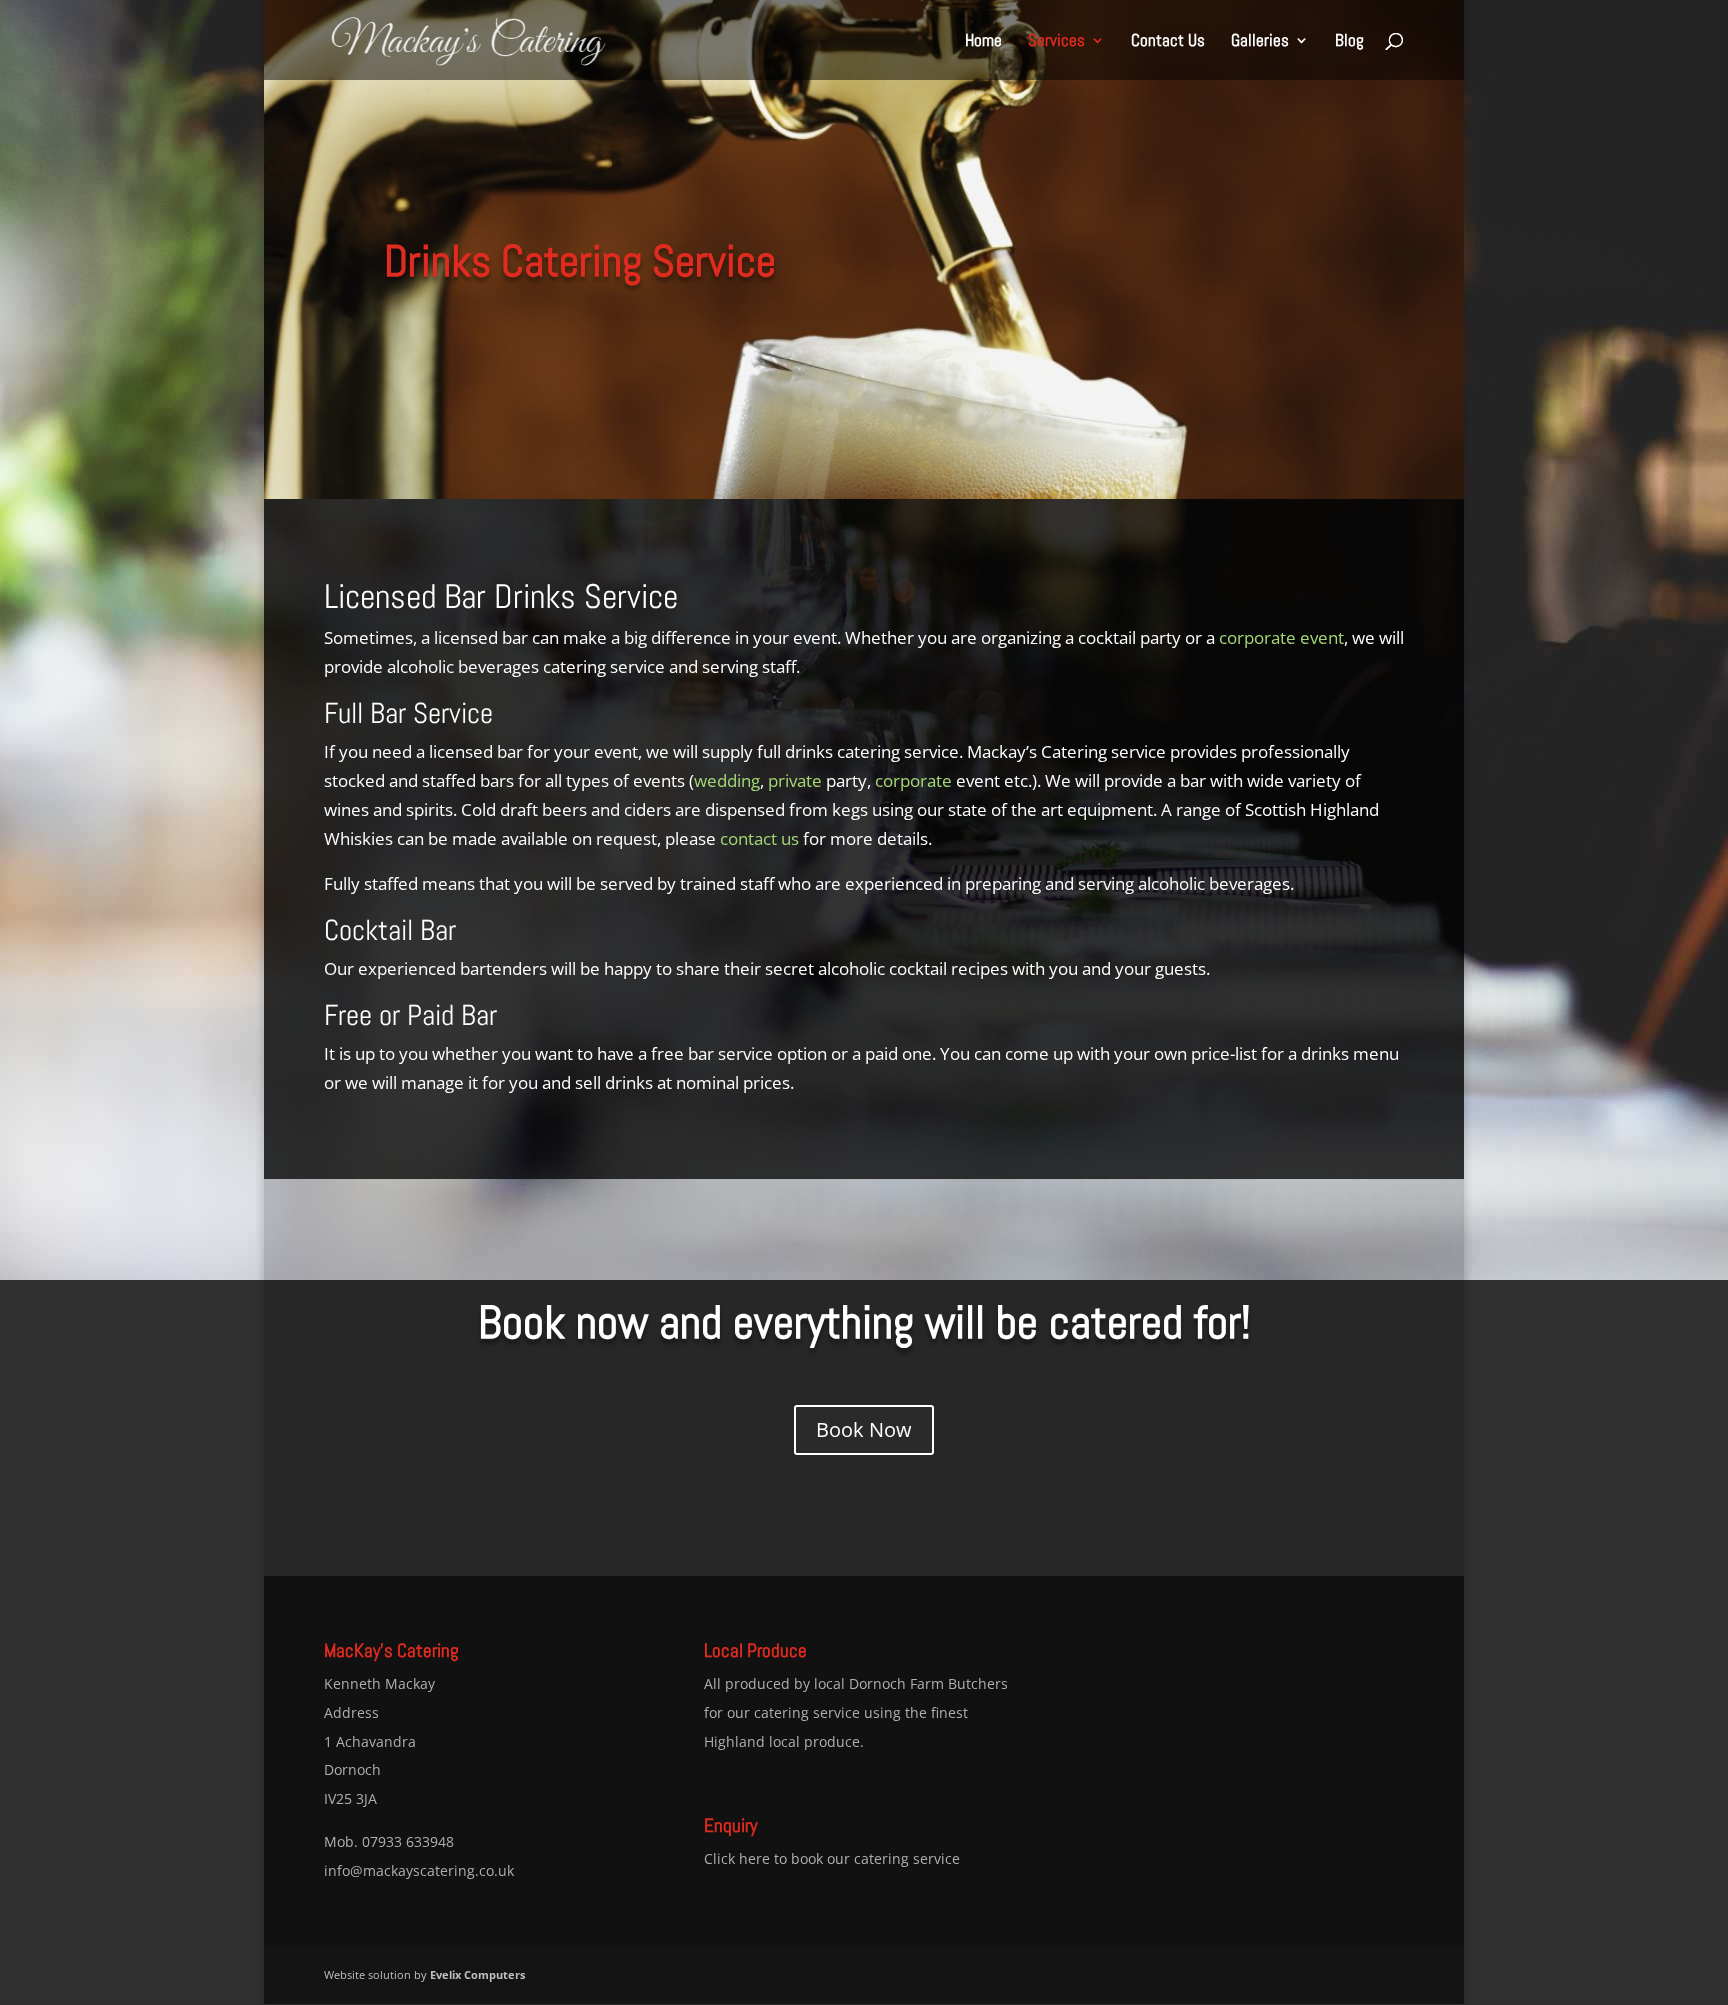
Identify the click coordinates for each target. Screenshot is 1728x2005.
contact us (759, 838)
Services (1056, 42)
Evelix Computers (477, 1974)
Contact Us (1168, 42)
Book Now (864, 1429)
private (795, 780)
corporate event (1281, 637)
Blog (1349, 42)
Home (983, 42)
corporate (913, 780)
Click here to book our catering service (832, 1858)
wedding (727, 780)
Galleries (1260, 42)
